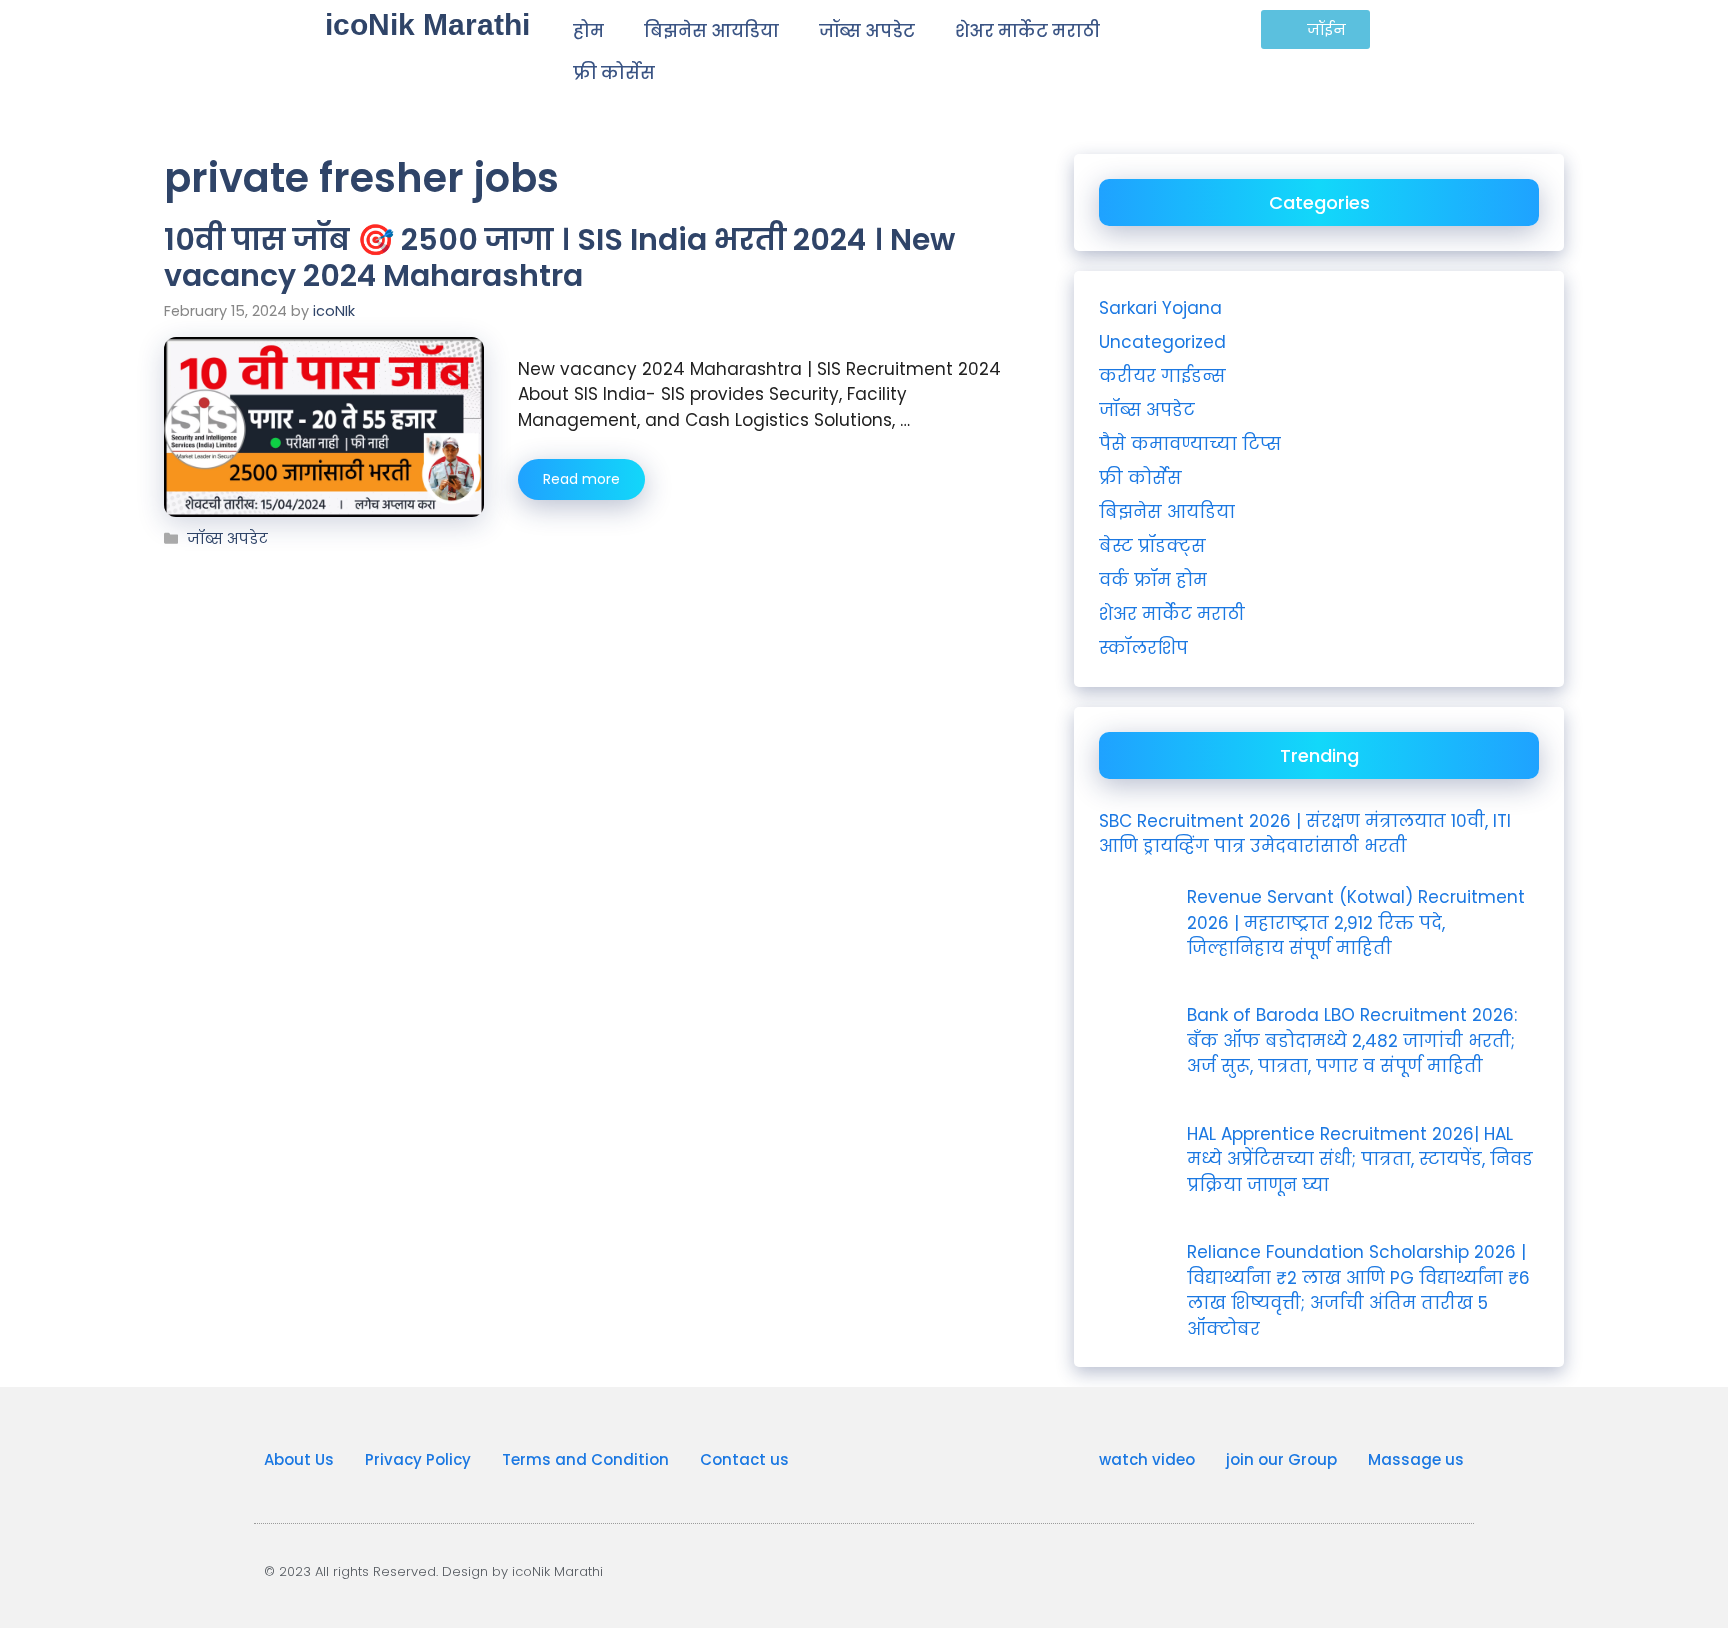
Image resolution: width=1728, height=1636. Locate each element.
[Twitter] (1457, 1571)
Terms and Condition (585, 1459)
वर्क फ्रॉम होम (1153, 580)
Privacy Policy (418, 1459)
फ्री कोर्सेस (614, 73)
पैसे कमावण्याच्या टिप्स (1190, 444)
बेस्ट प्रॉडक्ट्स (1152, 546)
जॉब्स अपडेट (867, 31)
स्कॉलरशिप (1143, 648)
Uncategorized (1162, 342)
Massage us (1416, 1459)
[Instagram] (1389, 1571)
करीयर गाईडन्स (1162, 376)
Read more (581, 479)
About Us (299, 1459)
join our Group (1281, 1459)
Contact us (744, 1459)
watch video (1147, 1459)
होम (588, 31)
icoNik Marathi (427, 24)
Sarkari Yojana (1160, 308)
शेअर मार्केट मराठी (1027, 31)
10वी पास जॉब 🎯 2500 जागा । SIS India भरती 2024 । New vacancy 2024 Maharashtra (559, 257)
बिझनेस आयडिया (711, 31)
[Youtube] (1355, 1571)
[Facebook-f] (1423, 1571)
